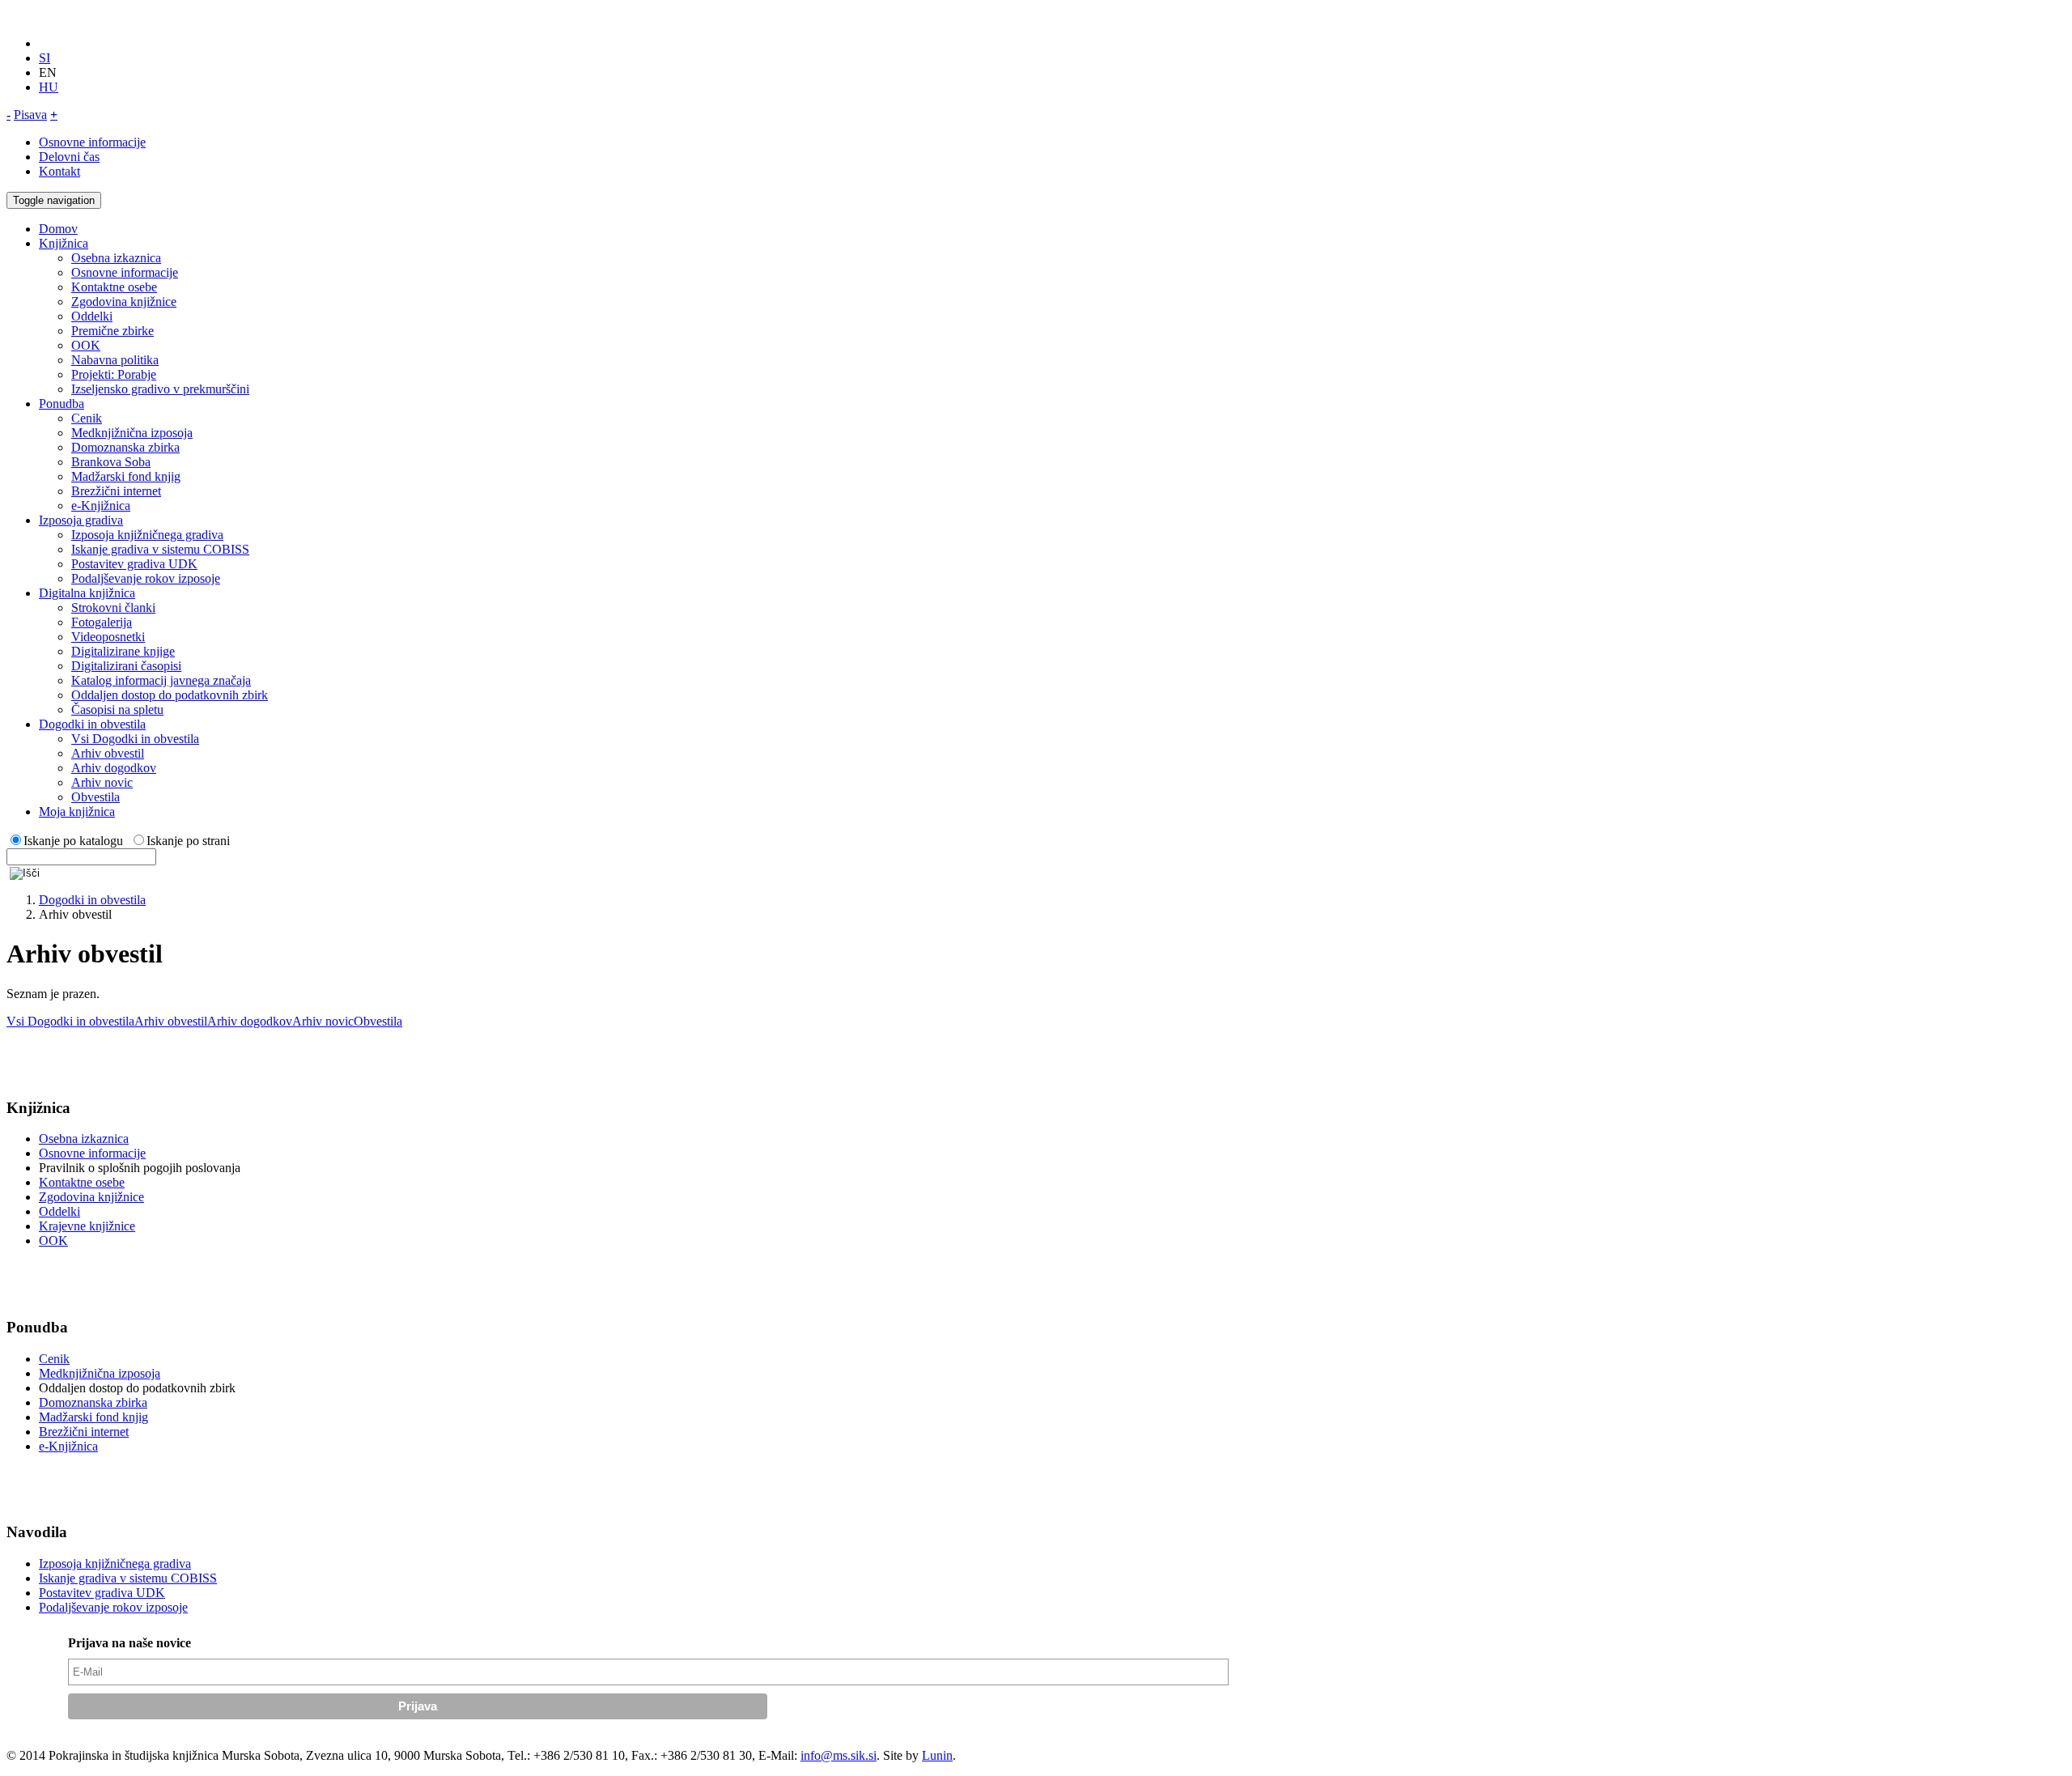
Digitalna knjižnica (87, 593)
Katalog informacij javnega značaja (161, 680)
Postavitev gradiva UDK (134, 564)
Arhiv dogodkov (114, 768)
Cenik (87, 418)
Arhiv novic (102, 782)
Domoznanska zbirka (125, 447)
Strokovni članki (113, 608)
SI (45, 58)
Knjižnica (64, 243)
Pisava (30, 115)
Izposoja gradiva (81, 520)
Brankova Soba (111, 462)
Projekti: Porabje (114, 374)
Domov (58, 229)
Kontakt (59, 171)
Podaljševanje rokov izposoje (146, 578)
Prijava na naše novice (129, 1643)
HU (49, 87)
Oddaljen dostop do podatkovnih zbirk (170, 695)
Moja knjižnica (77, 812)
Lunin (937, 1755)
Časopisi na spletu (117, 710)
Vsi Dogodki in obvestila (135, 739)
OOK (86, 345)
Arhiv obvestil (108, 753)
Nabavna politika (115, 360)
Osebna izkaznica (116, 258)
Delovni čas (69, 157)
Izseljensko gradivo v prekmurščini (160, 389)
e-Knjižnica (101, 506)
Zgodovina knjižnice (124, 302)
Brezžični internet (116, 491)
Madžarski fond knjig (126, 476)
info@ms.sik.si (839, 1755)
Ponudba (62, 404)
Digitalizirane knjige (123, 651)
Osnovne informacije (92, 142)
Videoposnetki (108, 637)
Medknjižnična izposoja (132, 433)
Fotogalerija (102, 622)
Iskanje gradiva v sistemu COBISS (160, 549)
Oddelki (92, 316)
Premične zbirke (113, 331)
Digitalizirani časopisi (126, 666)
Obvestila (96, 797)
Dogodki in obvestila (92, 724)
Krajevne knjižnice (87, 1226)
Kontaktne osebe (114, 287)
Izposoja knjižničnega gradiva (147, 535)
